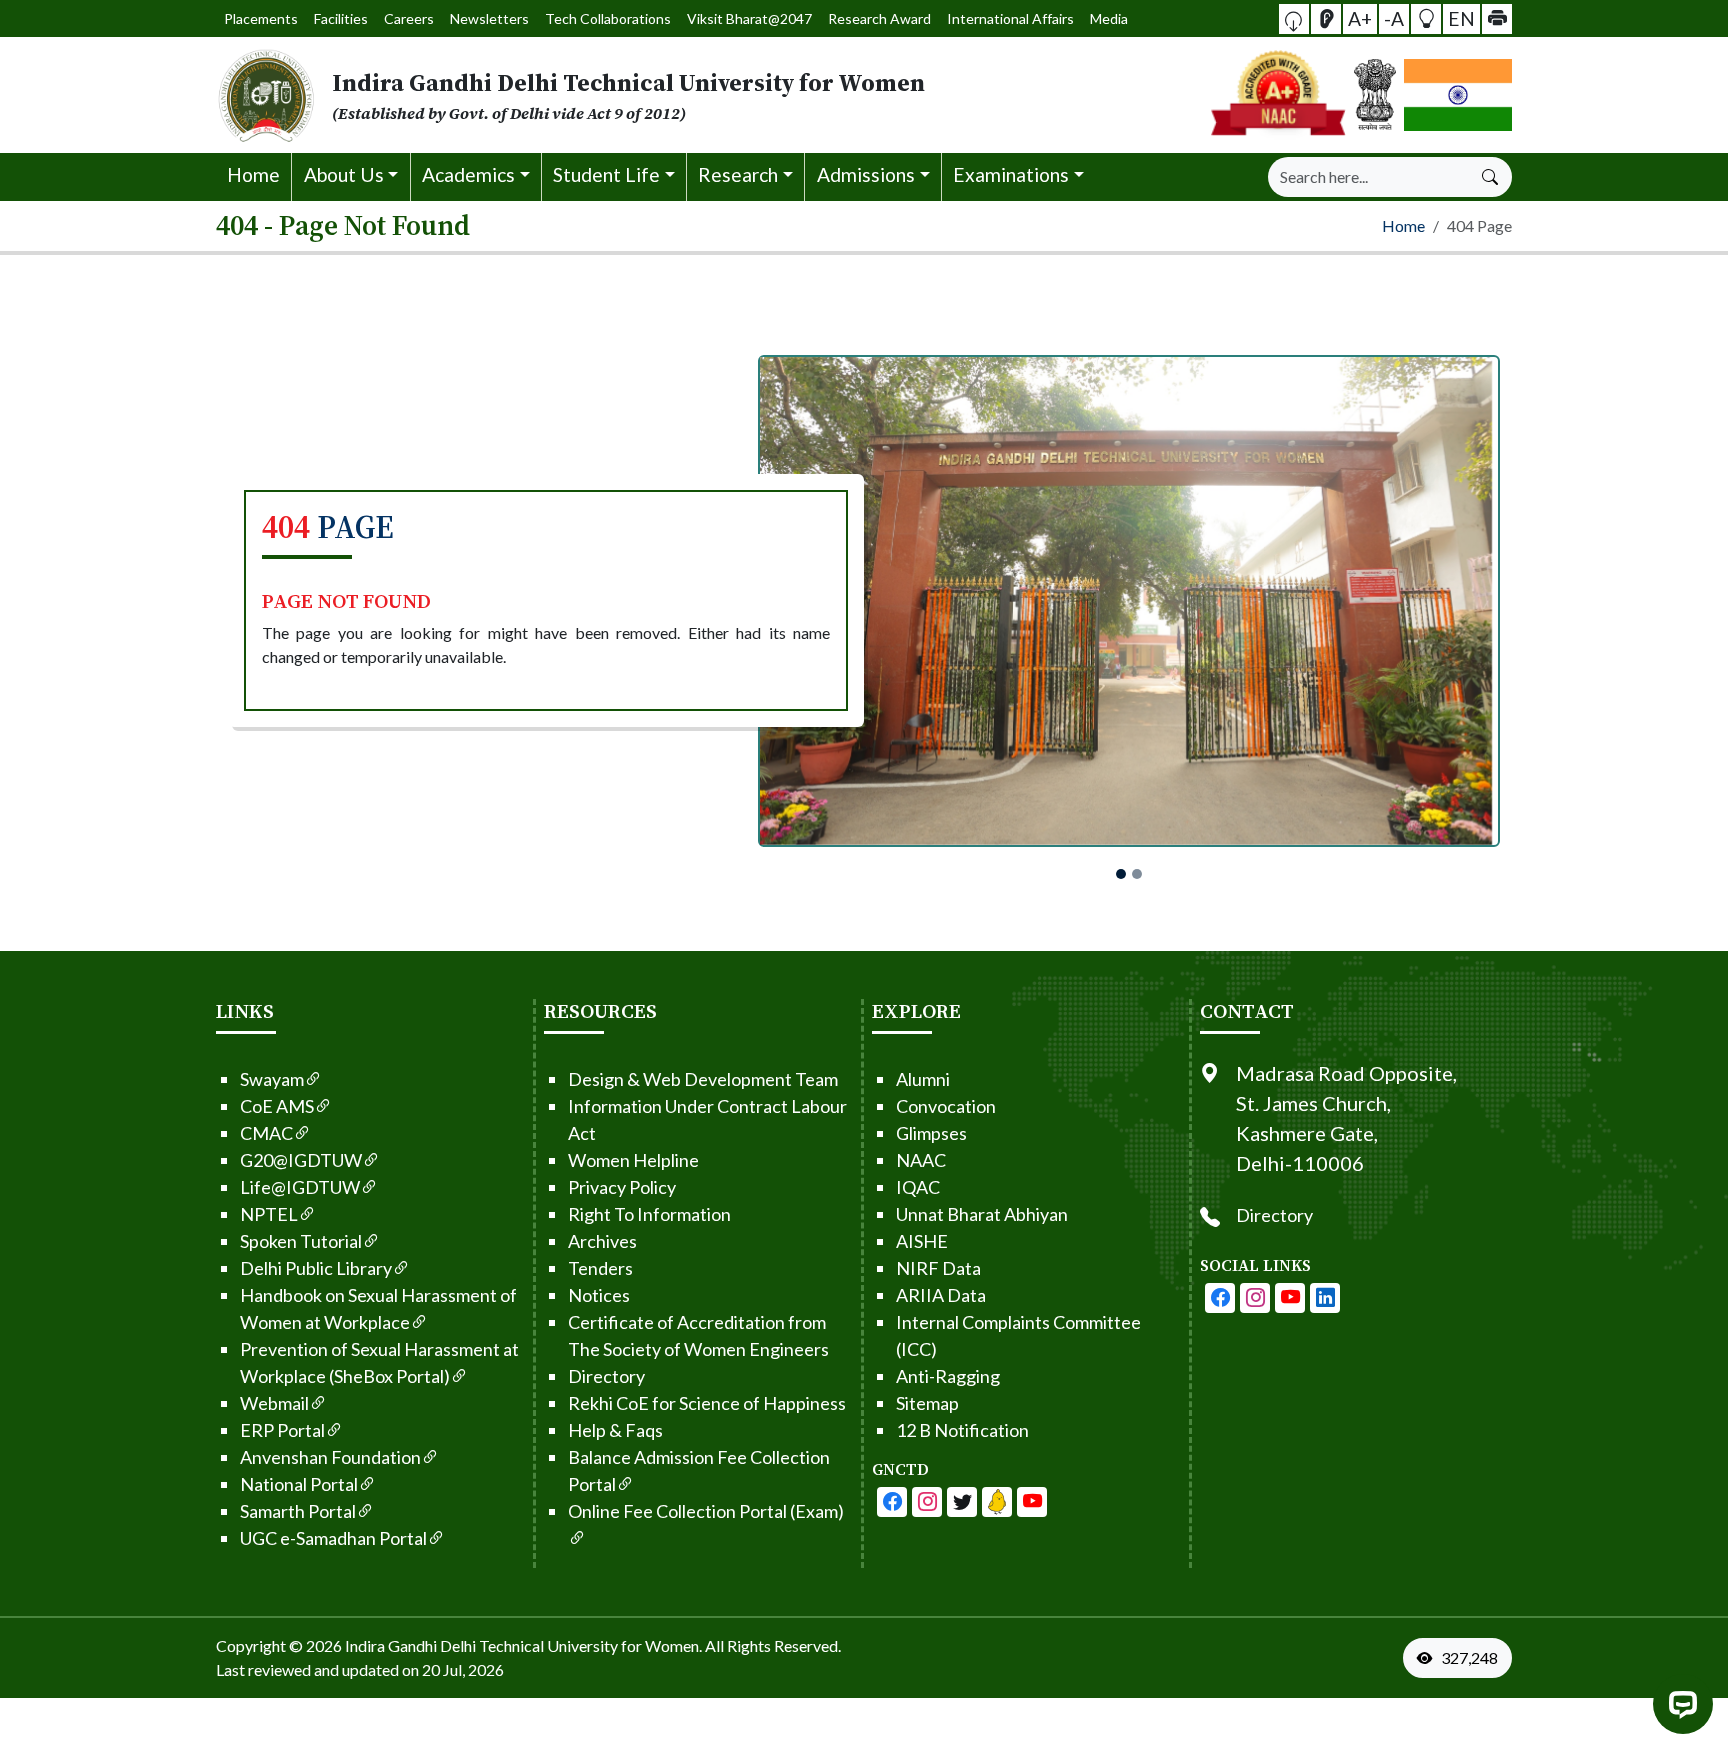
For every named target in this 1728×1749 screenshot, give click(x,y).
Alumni (923, 1079)
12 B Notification (962, 1430)
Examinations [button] (1011, 174)
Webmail (274, 1403)
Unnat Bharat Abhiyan (982, 1214)
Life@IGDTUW (300, 1187)
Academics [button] (468, 174)
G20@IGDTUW (301, 1160)
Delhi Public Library (316, 1268)
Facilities (341, 18)
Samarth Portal (298, 1511)
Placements (261, 18)
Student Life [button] (606, 174)
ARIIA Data (941, 1295)
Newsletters (489, 18)
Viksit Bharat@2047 (749, 18)
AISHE (922, 1241)
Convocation (946, 1106)
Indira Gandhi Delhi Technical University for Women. (523, 1645)
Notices (599, 1295)
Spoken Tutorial (301, 1241)
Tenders (600, 1268)
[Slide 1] (1121, 874)
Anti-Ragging (948, 1376)
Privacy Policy (622, 1187)
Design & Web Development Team (703, 1079)
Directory (606, 1376)
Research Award (879, 18)
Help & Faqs (615, 1430)
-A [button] (1394, 17)
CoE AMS (277, 1106)
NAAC (921, 1160)
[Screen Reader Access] (1326, 19)
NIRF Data (938, 1268)
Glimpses (931, 1133)
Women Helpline (633, 1160)
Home (253, 174)
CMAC (266, 1133)
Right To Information (649, 1214)
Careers (409, 18)
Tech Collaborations (608, 18)
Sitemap (927, 1403)
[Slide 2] (1137, 874)
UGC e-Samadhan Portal (333, 1538)
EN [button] (1461, 17)
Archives (602, 1241)
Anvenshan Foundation (330, 1457)
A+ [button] (1360, 17)
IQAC (918, 1187)
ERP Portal (282, 1430)
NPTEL (269, 1214)
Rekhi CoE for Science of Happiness (707, 1403)
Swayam (272, 1079)
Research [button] (738, 174)
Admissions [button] (866, 174)
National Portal (299, 1484)
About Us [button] (344, 174)
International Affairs (1010, 18)
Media (1109, 18)
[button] (1294, 19)
